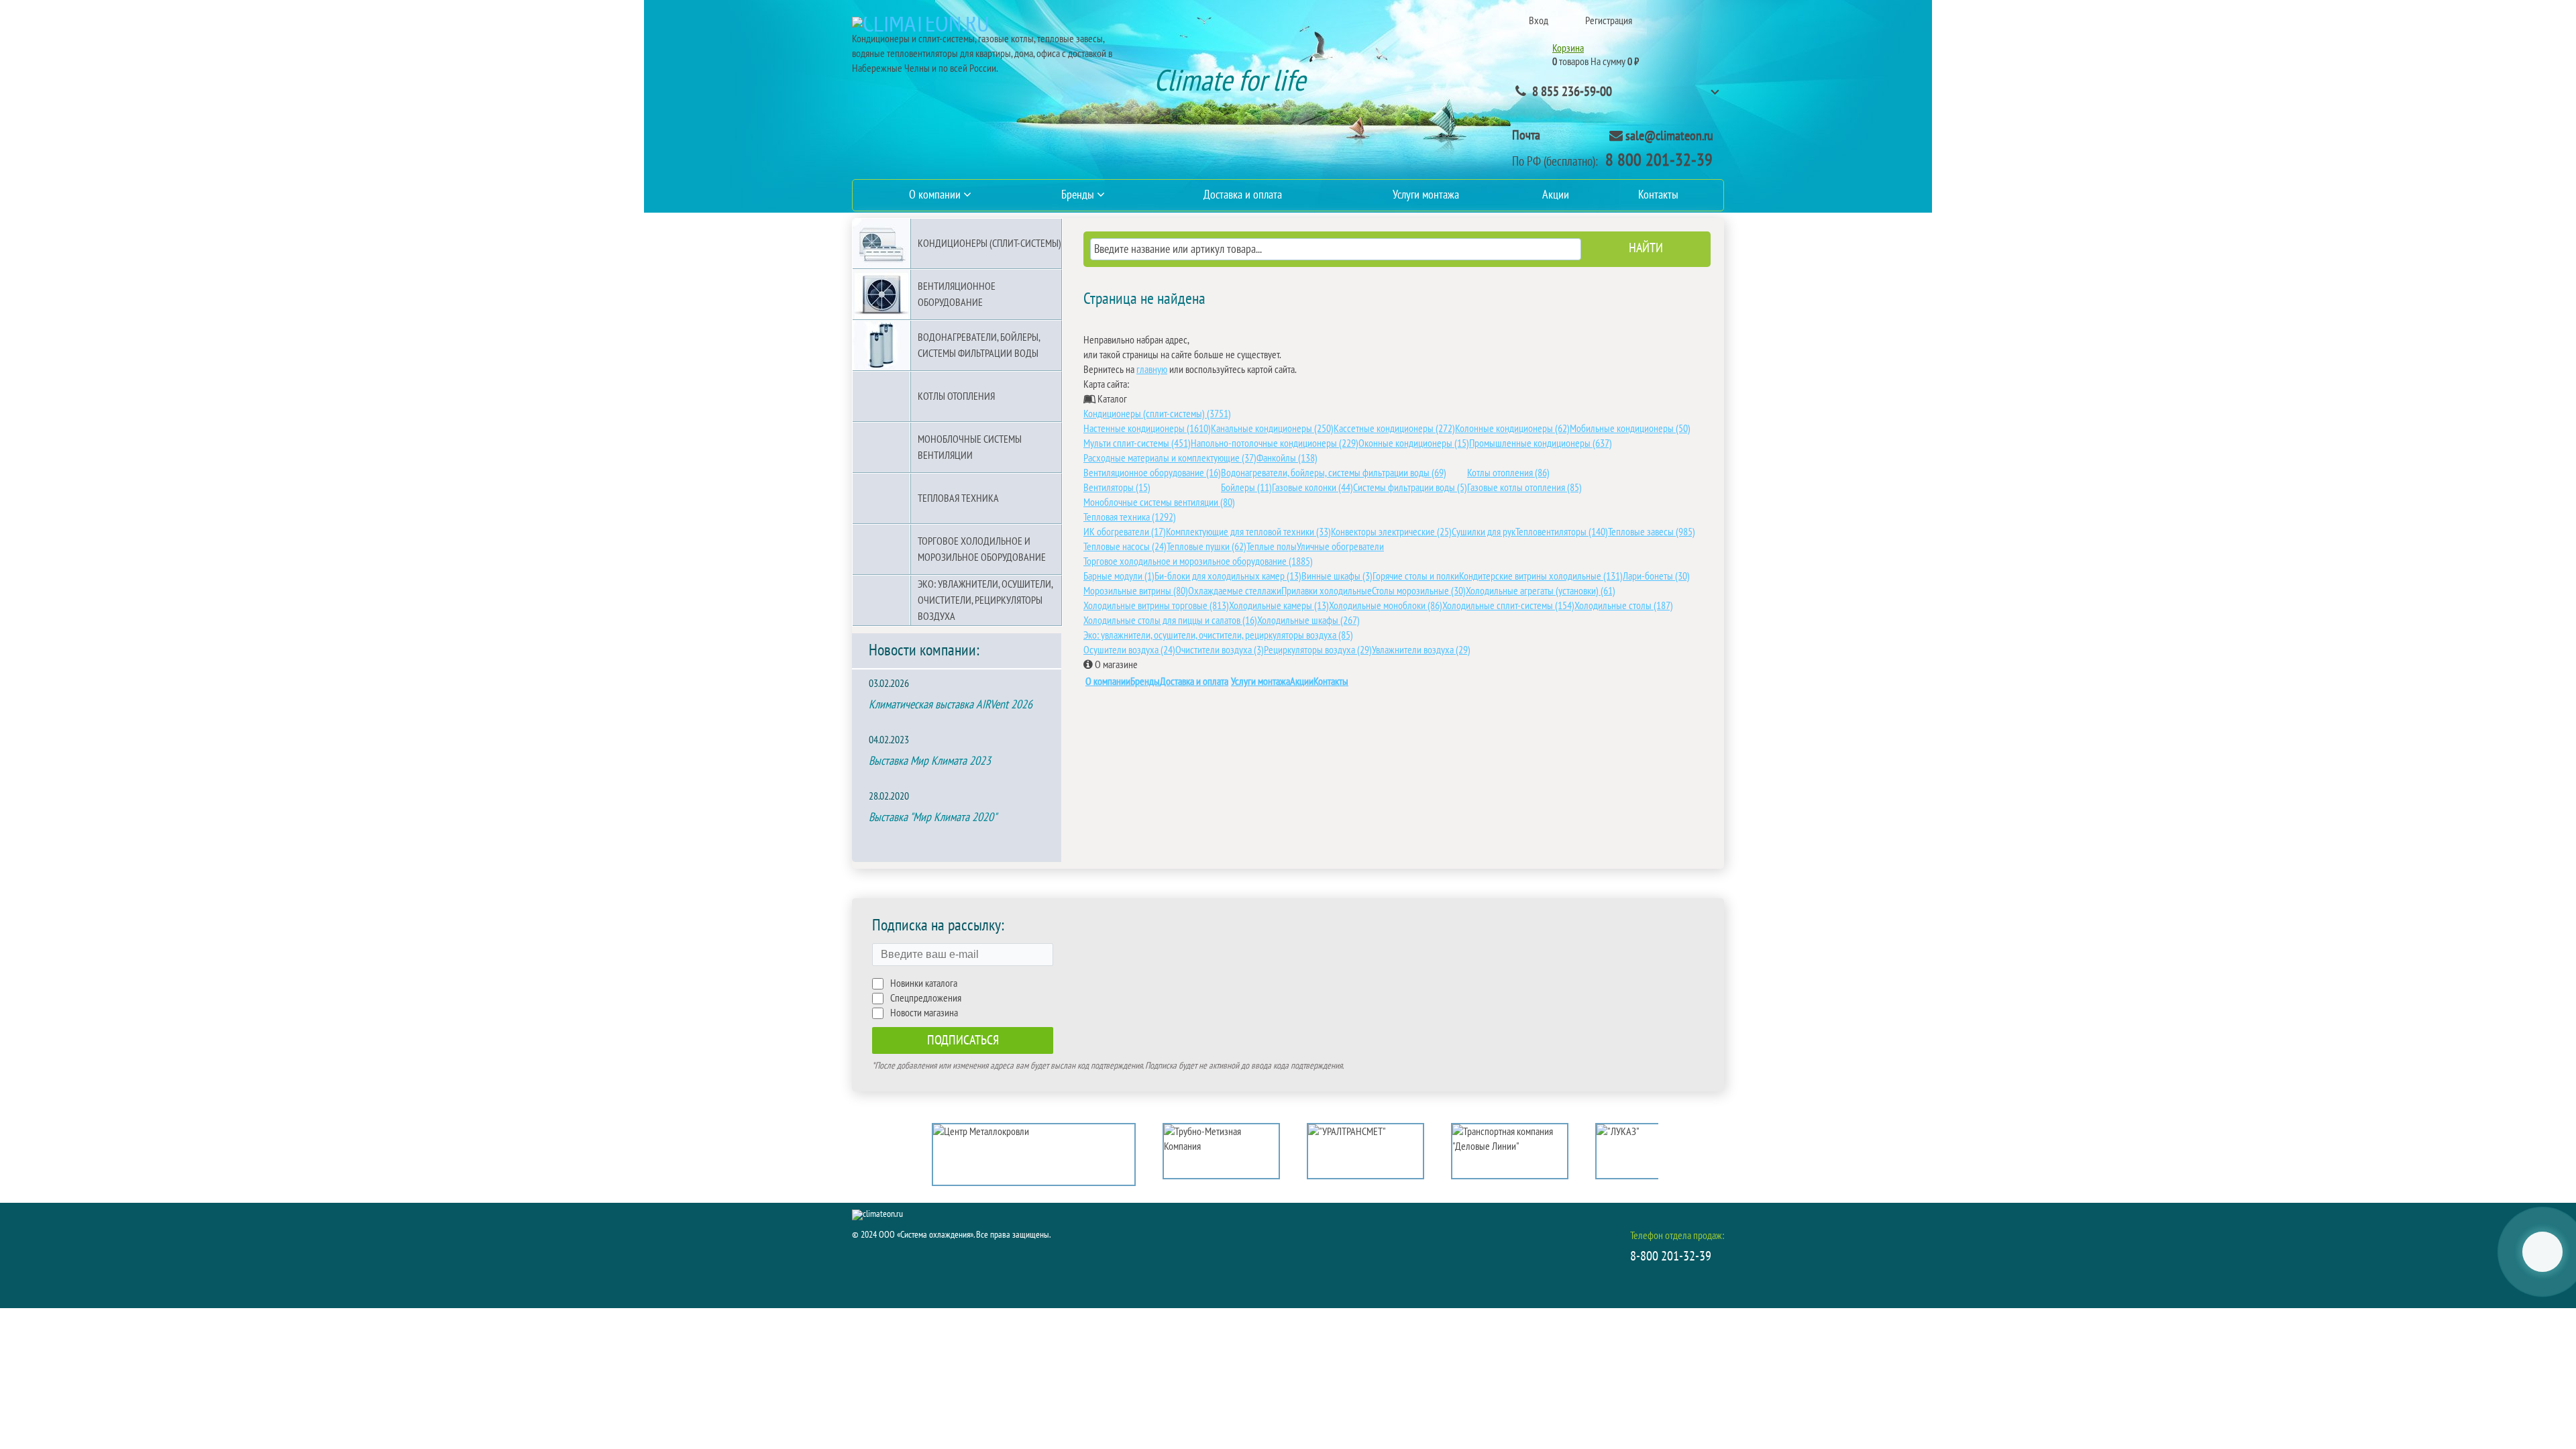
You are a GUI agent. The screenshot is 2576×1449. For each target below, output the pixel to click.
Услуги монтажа (1260, 682)
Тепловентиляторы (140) (1562, 532)
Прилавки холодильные (1327, 591)
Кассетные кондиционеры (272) (1394, 429)
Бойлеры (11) (1246, 488)
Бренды (1145, 682)
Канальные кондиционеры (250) (1272, 429)
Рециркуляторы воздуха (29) (1318, 650)
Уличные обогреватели (1340, 547)
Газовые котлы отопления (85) (1524, 488)
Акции (1302, 682)
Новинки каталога (924, 983)
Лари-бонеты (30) (1656, 576)
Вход (1539, 21)
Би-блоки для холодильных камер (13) (1228, 576)
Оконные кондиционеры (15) (1414, 443)
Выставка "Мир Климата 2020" (933, 817)
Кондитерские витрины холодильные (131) (1541, 576)
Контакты (1331, 682)
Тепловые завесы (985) (1652, 532)
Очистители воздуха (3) (1220, 650)
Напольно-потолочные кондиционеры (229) (1275, 443)
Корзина (1568, 48)
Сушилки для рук (1484, 532)
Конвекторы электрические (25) (1391, 532)
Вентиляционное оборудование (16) (1152, 473)
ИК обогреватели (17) (1125, 532)
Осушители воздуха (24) (1129, 650)
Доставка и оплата (1194, 682)
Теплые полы (1272, 547)
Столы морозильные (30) (1419, 591)
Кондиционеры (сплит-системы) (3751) (1157, 414)
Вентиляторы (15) (1117, 488)
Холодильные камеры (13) (1279, 606)
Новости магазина (924, 1013)
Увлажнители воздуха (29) (1421, 650)
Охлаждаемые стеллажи (1235, 591)
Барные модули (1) (1119, 576)
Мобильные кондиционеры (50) (1630, 429)
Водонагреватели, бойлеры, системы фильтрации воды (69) (1334, 473)
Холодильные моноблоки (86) (1386, 606)
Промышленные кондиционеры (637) (1541, 443)
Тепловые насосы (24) (1125, 547)
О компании (1108, 682)
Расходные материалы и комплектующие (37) (1170, 458)
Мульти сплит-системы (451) (1137, 443)
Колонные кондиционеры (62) (1512, 429)
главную (1152, 370)
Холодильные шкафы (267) (1308, 621)
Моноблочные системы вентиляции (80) (1159, 502)
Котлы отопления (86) (1508, 473)
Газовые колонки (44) (1312, 488)
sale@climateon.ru (1669, 136)
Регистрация (1609, 21)
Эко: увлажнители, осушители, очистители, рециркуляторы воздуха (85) (1218, 635)
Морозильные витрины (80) (1136, 591)
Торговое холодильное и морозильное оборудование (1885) (1198, 561)
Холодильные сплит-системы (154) (1508, 606)
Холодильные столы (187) (1624, 606)
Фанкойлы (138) (1287, 458)
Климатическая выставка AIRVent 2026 (951, 705)
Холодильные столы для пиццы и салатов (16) (1170, 621)
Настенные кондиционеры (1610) (1147, 429)
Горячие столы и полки (1416, 576)
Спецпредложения (926, 998)
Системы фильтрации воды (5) (1410, 488)
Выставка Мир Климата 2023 (930, 761)
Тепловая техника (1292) (1130, 517)
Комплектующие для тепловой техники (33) (1248, 532)
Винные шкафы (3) (1337, 576)
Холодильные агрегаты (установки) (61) (1541, 591)
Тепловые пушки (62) (1206, 547)
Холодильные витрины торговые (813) (1156, 606)
